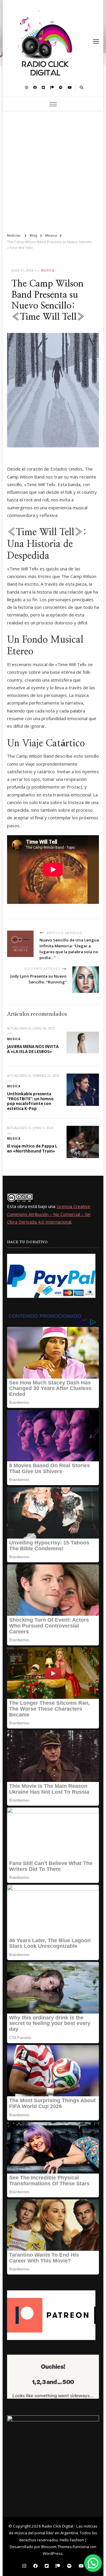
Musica (48, 270)
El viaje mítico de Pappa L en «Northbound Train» (32, 1149)
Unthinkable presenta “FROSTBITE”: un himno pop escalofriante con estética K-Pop (30, 1101)
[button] (93, 2563)
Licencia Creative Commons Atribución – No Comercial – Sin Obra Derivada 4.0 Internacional (49, 1214)
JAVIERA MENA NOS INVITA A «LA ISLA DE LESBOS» (33, 1049)
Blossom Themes (57, 2547)
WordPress (53, 2553)
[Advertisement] (53, 169)
